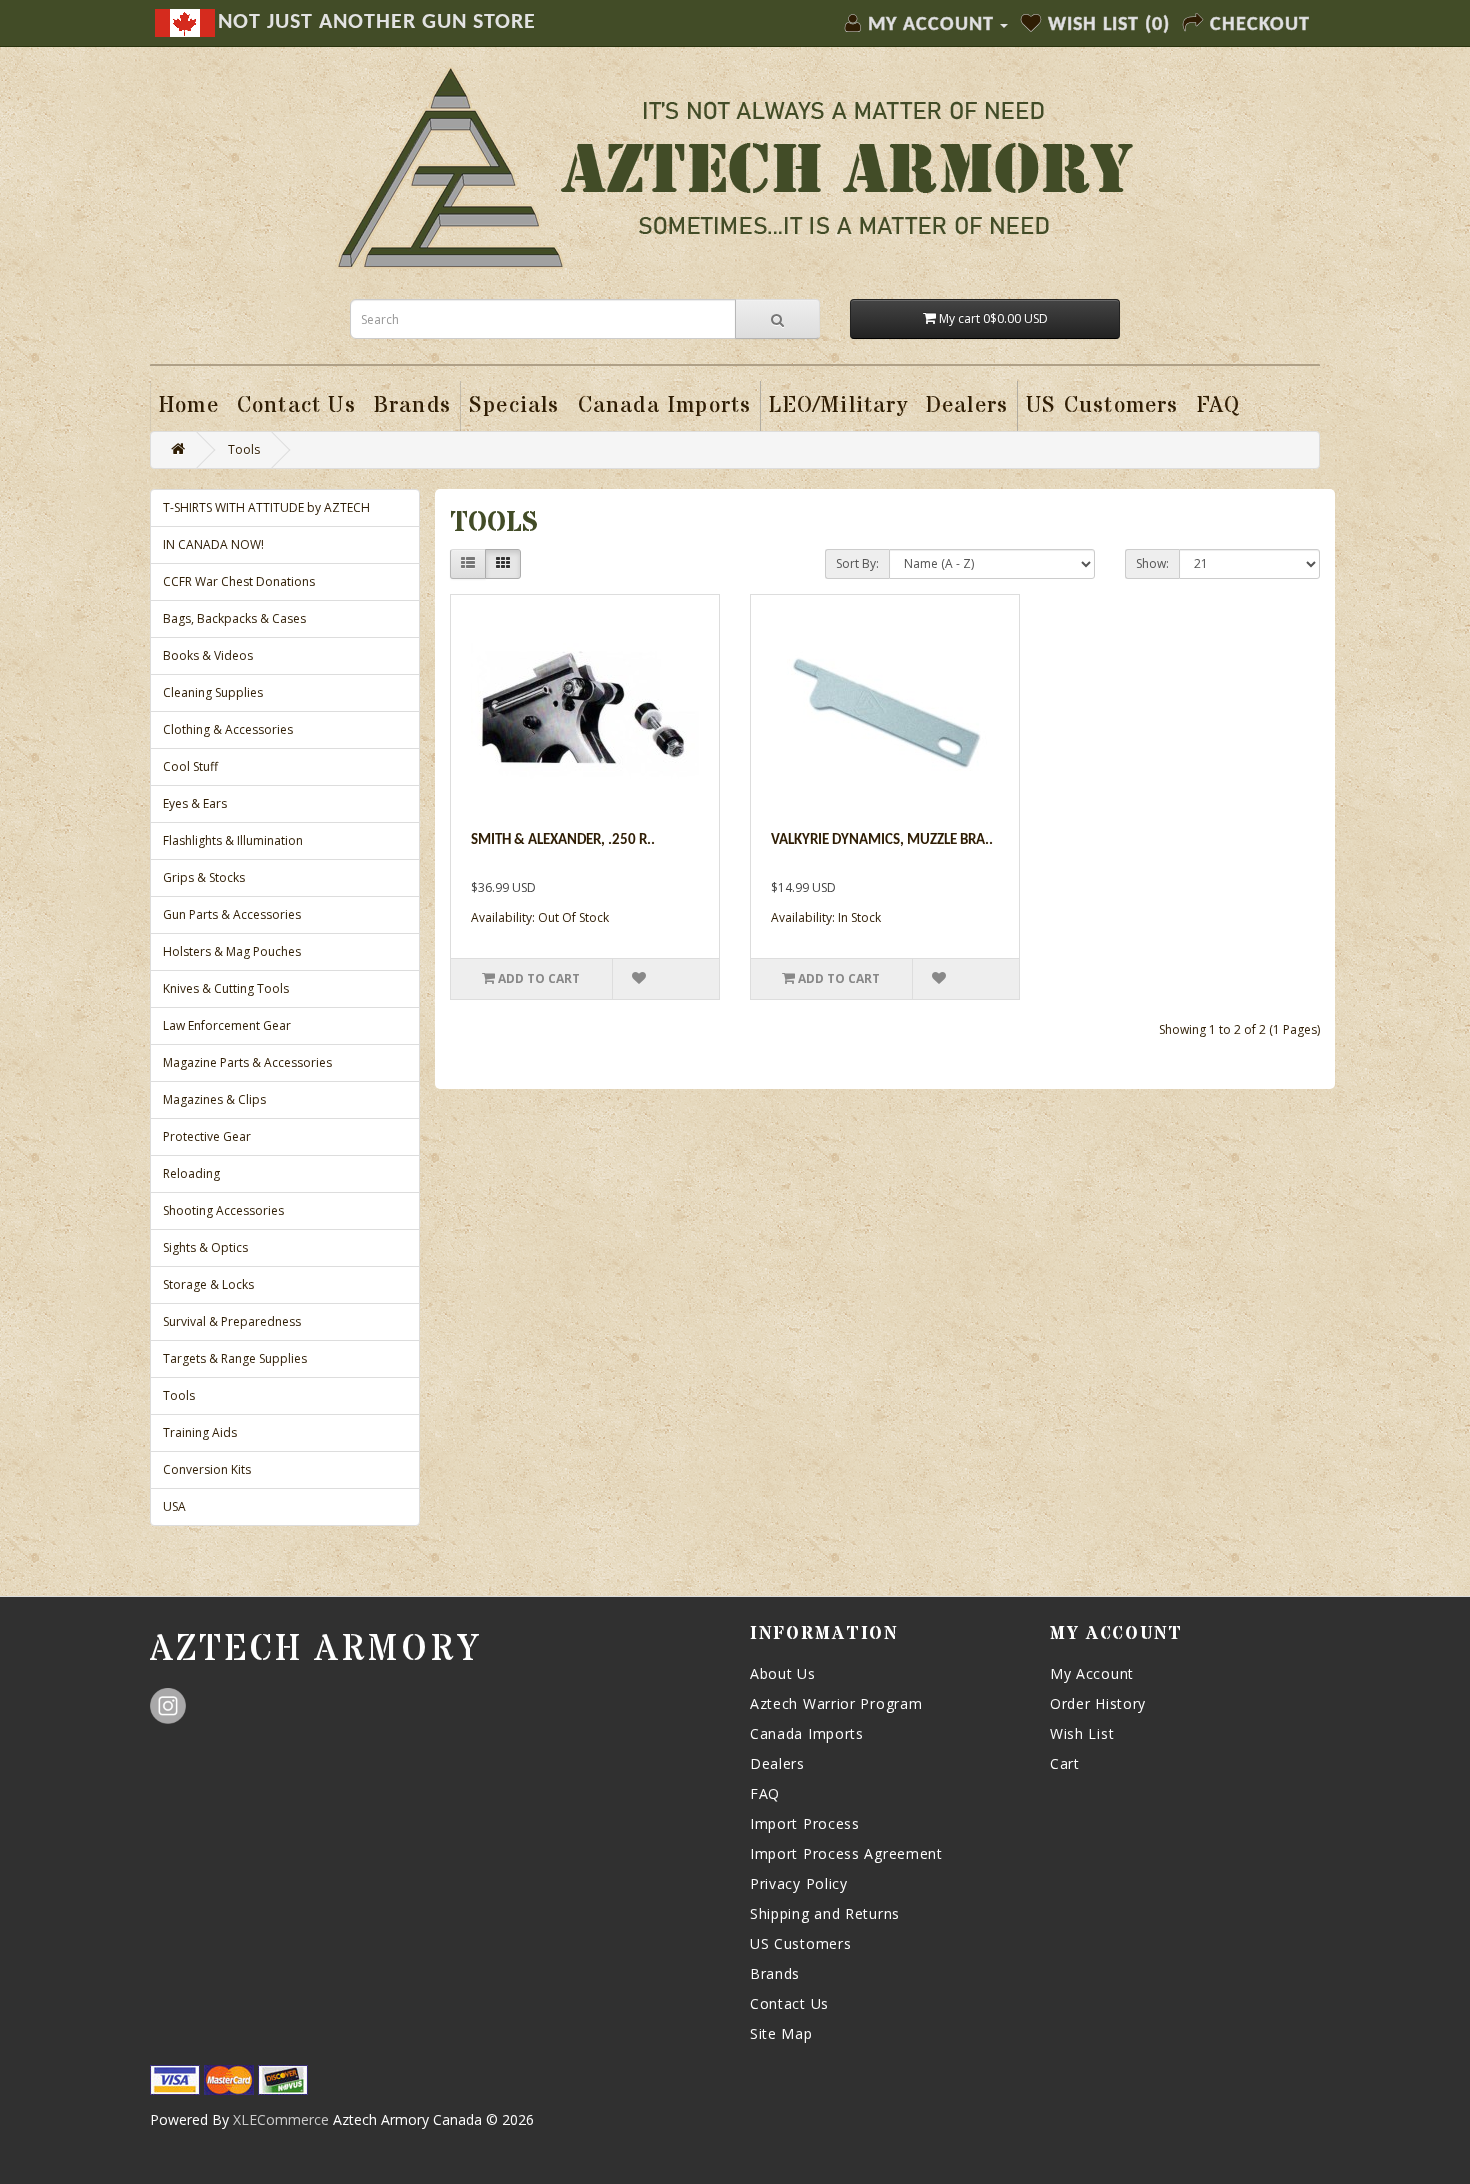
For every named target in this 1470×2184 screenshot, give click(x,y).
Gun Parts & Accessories (232, 914)
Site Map (781, 2033)
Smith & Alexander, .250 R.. (563, 840)
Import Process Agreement (846, 1853)
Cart (1065, 1763)
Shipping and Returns (825, 1913)
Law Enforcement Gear (227, 1025)
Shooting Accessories (223, 1210)
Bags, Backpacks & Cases (234, 618)
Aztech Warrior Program (836, 1703)
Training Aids (200, 1432)
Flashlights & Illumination (233, 840)
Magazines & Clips (214, 1099)
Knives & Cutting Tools (226, 988)
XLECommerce (281, 2119)
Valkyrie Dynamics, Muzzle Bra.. (882, 840)
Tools (244, 449)
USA (174, 1506)
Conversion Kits (207, 1469)
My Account (1092, 1673)
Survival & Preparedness (232, 1321)
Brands (775, 1973)
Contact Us (789, 2003)
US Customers (800, 1943)
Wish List (1082, 1733)
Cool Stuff (190, 766)
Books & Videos (208, 655)
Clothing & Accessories (228, 729)
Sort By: (857, 563)
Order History (1098, 1703)
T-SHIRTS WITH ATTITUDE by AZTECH (266, 507)
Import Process (805, 1823)
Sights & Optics (205, 1247)
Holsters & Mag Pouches (232, 951)
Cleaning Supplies (213, 692)
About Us (783, 1673)
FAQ (765, 1793)
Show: (1152, 563)
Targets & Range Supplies (235, 1358)
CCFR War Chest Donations (239, 581)
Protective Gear (207, 1136)
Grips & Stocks (204, 877)
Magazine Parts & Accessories (247, 1062)
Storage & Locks (208, 1284)
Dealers (777, 1763)
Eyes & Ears (195, 803)
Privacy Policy (799, 1883)
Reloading (191, 1173)
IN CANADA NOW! (213, 544)
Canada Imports (807, 1733)
